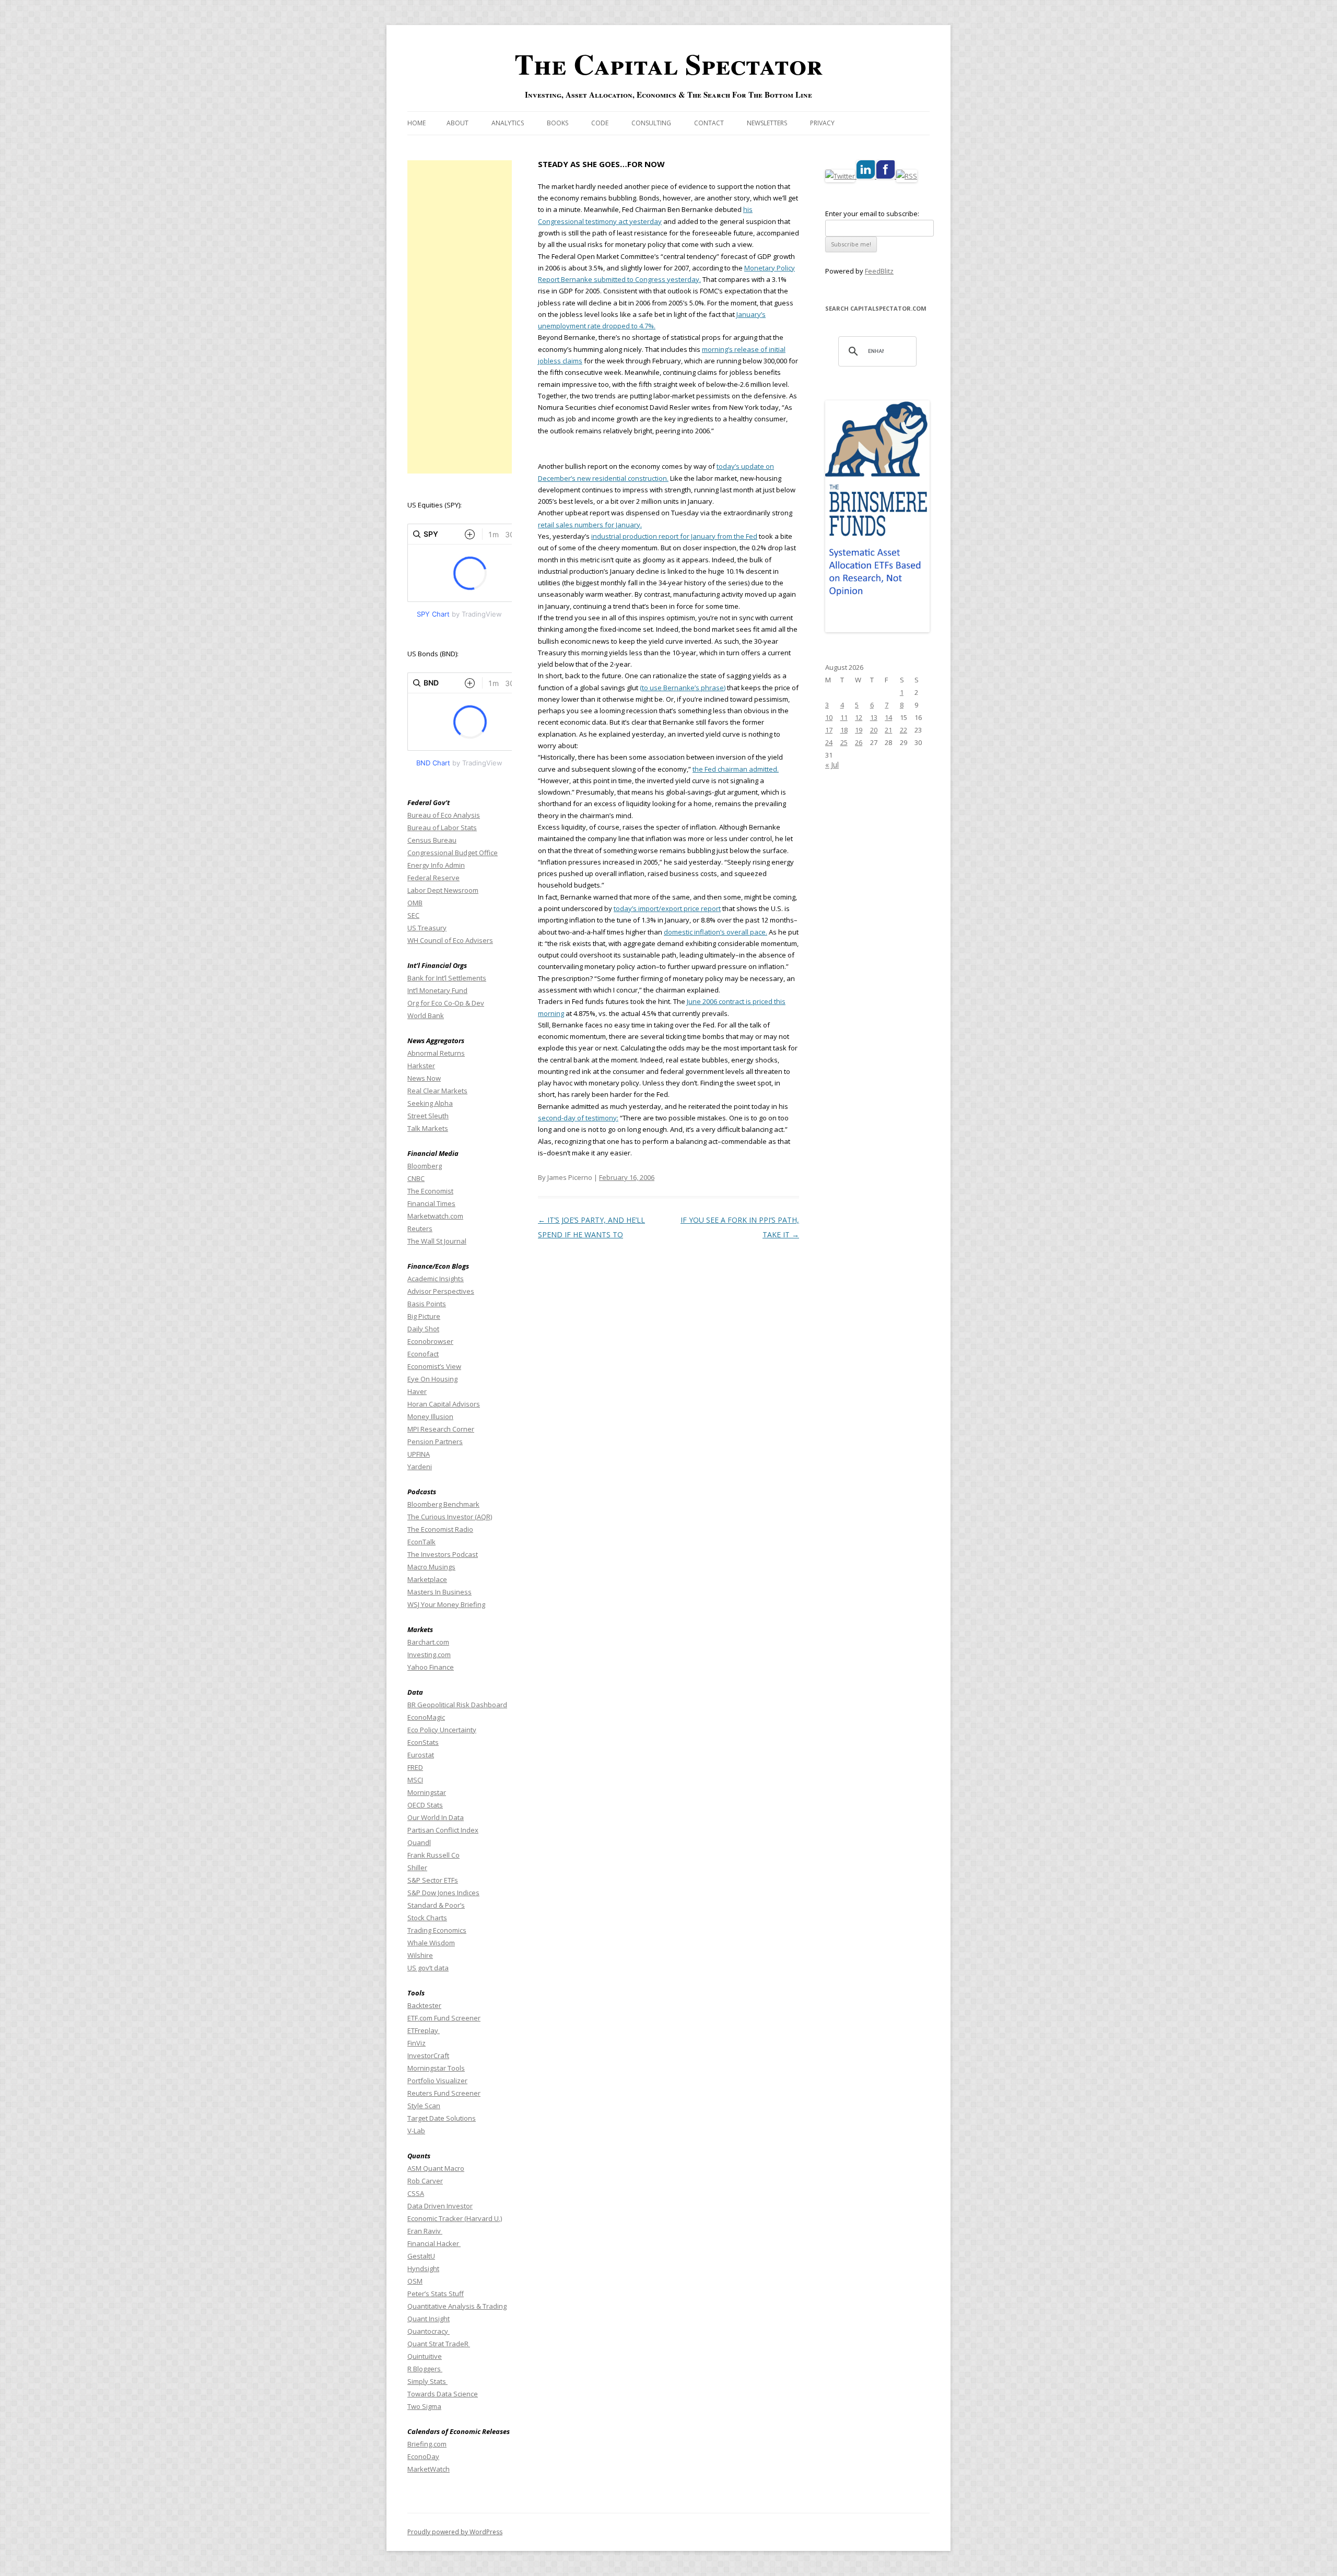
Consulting (651, 123)
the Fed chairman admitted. (736, 769)
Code (600, 123)
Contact (709, 123)
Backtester (424, 2005)
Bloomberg (425, 1166)
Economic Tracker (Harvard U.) (455, 2218)
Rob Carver (425, 2181)
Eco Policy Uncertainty (442, 1730)
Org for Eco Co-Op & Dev (446, 1003)
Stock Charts (427, 1918)
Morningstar (427, 1792)
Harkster (421, 1066)
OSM (415, 2281)
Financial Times (431, 1203)
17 (829, 730)
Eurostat (421, 1755)
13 (874, 717)
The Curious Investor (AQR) (450, 1517)
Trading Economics (437, 1930)
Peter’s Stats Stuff (436, 2294)
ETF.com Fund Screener (444, 2018)
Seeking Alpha (430, 1103)
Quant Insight (429, 2319)
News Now (424, 1078)
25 (844, 742)
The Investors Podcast (443, 1554)
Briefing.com (427, 2444)
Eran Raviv (425, 2231)
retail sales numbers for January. (590, 525)
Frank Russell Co (433, 1855)
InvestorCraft (428, 2055)
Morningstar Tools (436, 2068)
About (458, 123)
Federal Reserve (433, 878)
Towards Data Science (443, 2394)
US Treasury (427, 928)
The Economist (430, 1191)
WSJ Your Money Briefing (446, 1604)
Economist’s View (434, 1366)
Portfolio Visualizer (437, 2081)
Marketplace (427, 1579)
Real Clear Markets (437, 1091)
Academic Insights (436, 1279)
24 (829, 742)
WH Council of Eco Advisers (450, 940)
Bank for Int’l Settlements (447, 978)
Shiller (417, 1868)
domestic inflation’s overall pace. (716, 932)
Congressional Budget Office (453, 853)
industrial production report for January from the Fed (674, 536)
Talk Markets (428, 1128)
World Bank (426, 1015)
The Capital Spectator (668, 64)
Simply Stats (427, 2381)
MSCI (415, 1780)
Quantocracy (429, 2331)
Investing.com (429, 1655)
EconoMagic (426, 1717)
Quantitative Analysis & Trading (457, 2306)
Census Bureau (432, 840)
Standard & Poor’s (436, 1905)
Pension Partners (435, 1441)
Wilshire (420, 1955)
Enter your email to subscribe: (872, 214)
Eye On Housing (432, 1379)
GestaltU (421, 2256)
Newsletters (767, 123)
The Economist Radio (440, 1529)
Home (417, 123)
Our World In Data (436, 1817)
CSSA (416, 2193)
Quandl (419, 1842)
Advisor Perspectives (441, 1291)
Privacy (822, 123)
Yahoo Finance (431, 1667)
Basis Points (427, 1304)
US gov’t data (428, 1968)
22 (904, 730)
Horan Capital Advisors (444, 1404)
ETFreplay (424, 2030)
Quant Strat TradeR (439, 2344)
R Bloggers (425, 2369)
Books (558, 123)
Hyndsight (423, 2268)
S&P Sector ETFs (433, 1880)
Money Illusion (430, 1416)
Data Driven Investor (440, 2206)
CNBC (416, 1178)
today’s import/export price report (667, 908)
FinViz (417, 2043)
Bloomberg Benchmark (443, 1504)
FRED (415, 1767)
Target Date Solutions (442, 2118)
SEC (413, 915)
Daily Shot (423, 1329)
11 (844, 717)
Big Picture (424, 1316)
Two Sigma (424, 2406)
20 (874, 730)
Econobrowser (430, 1341)
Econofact (423, 1354)
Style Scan (424, 2106)
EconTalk (421, 1542)
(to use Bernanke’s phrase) (683, 688)
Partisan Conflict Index (443, 1830)
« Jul (832, 765)
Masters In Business (439, 1592)
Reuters (420, 1228)
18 (844, 730)
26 (859, 742)
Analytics (508, 123)
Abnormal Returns (436, 1053)
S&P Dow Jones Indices (443, 1893)
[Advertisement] (460, 317)
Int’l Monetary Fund (437, 990)
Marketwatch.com (435, 1216)
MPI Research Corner (441, 1429)
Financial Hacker (434, 2243)
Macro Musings (431, 1567)
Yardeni (420, 1467)
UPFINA (419, 1454)
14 (888, 717)
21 (888, 730)
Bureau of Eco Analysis (444, 815)
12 (859, 717)
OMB (415, 903)
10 (829, 717)
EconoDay (423, 2456)
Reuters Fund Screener (444, 2093)
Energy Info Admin (436, 865)
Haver (417, 1391)
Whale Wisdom (431, 1943)
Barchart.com (428, 1642)
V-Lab (416, 2131)
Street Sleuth (428, 1116)
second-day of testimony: (578, 1118)
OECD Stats (425, 1805)
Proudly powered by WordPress (455, 2532)
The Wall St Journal (437, 1241)
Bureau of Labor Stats (442, 828)
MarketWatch (429, 2469)
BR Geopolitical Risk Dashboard (457, 1705)
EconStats (423, 1742)
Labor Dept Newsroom (443, 890)
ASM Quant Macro (436, 2168)
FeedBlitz (879, 271)
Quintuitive (425, 2356)
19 (859, 730)
